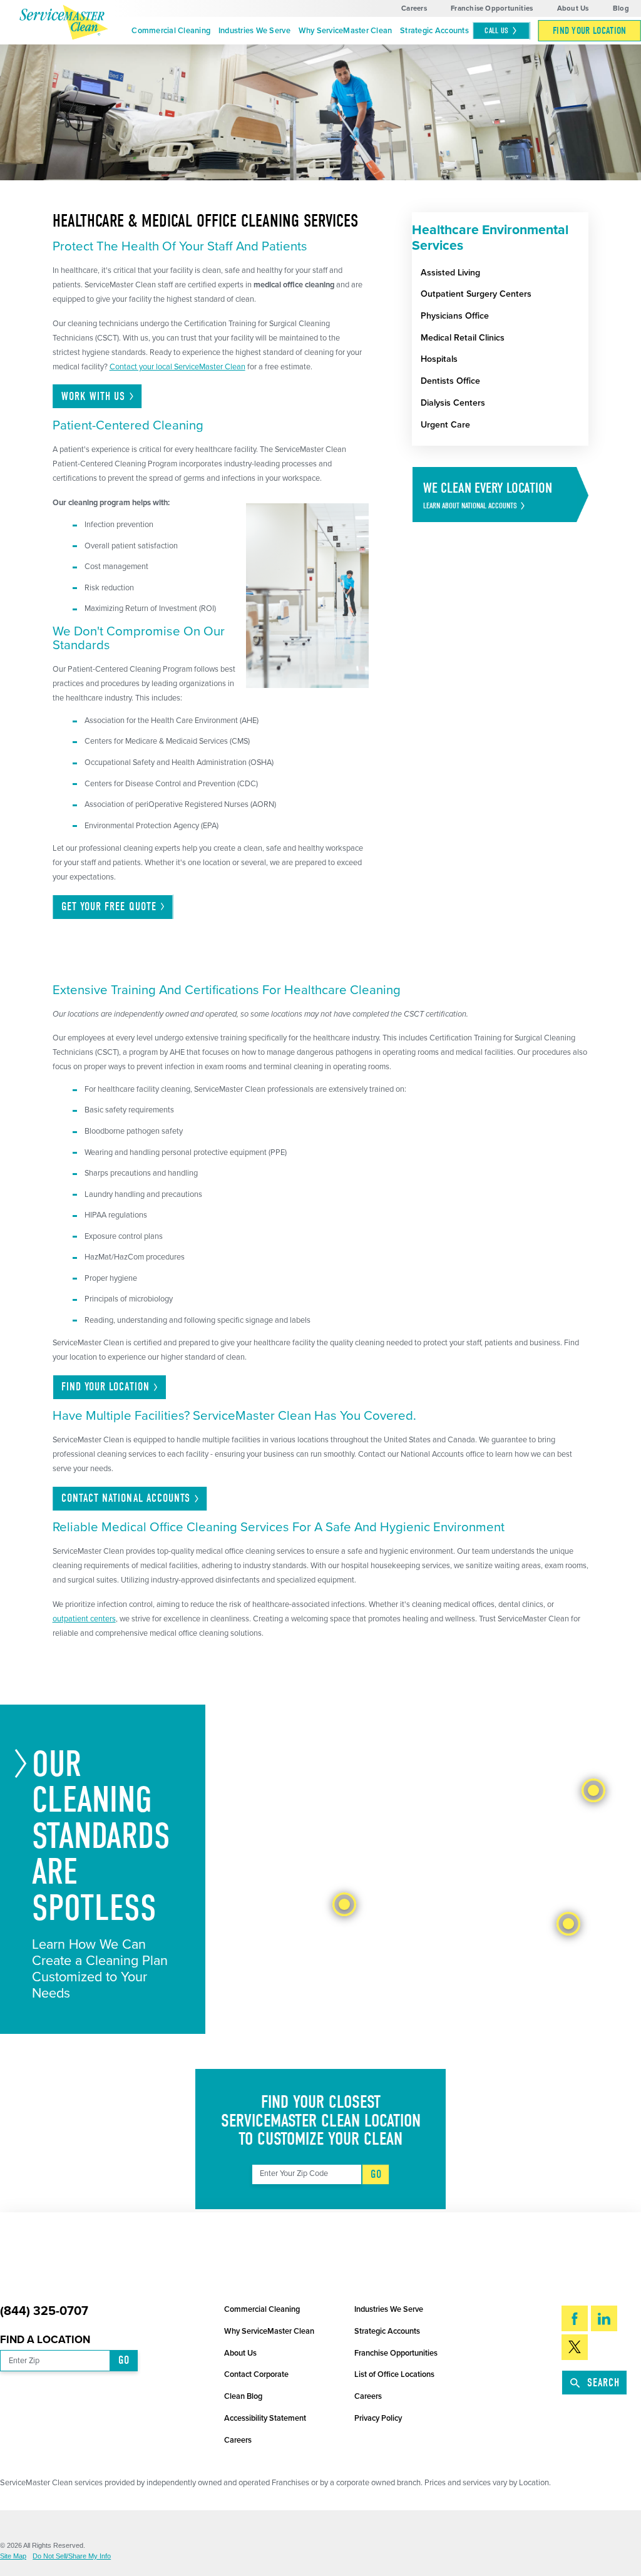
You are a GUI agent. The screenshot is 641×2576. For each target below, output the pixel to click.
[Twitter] (575, 2347)
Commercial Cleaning (171, 31)
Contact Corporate (256, 2374)
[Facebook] (575, 2318)
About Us (573, 8)
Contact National (126, 1498)
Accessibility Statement (265, 2418)
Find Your (105, 1387)
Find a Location (45, 2340)
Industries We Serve (254, 31)
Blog (621, 8)
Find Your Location (590, 31)
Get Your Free (109, 907)
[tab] (344, 1904)
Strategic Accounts (434, 31)
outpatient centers (84, 1619)
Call (496, 30)
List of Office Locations (394, 2374)
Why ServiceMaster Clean (346, 31)
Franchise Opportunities (492, 8)
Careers (414, 8)
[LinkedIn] (604, 2318)
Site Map (13, 2556)
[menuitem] (171, 31)
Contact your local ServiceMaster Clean (177, 367)
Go (376, 2174)
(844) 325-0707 (44, 2312)
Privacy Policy (378, 2418)
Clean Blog (243, 2396)
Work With (94, 397)
